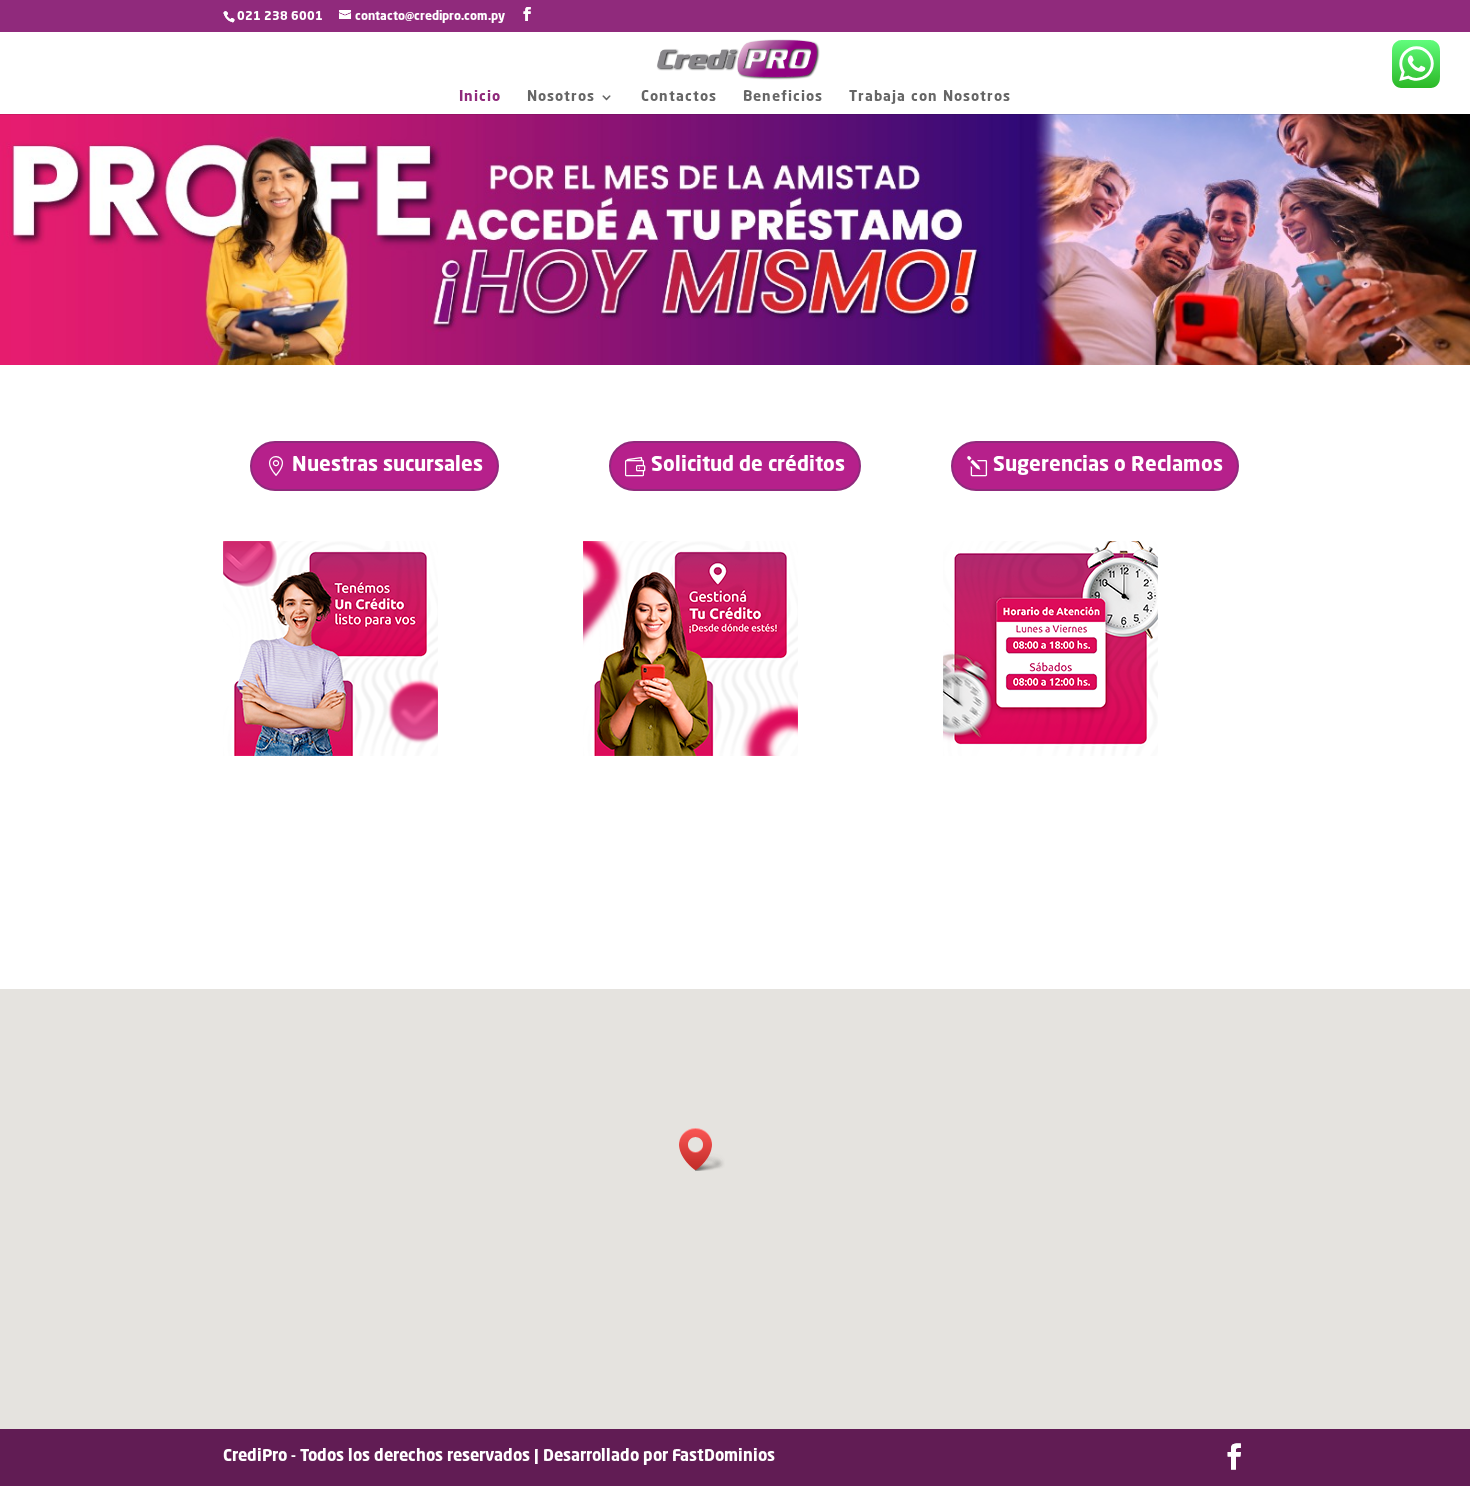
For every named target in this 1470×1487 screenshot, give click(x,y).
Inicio (480, 97)
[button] (702, 1149)
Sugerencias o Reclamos (1108, 466)
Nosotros (561, 97)
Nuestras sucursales (387, 466)
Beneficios (783, 97)
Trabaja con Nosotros (930, 97)
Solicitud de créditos (748, 466)
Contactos (679, 97)
